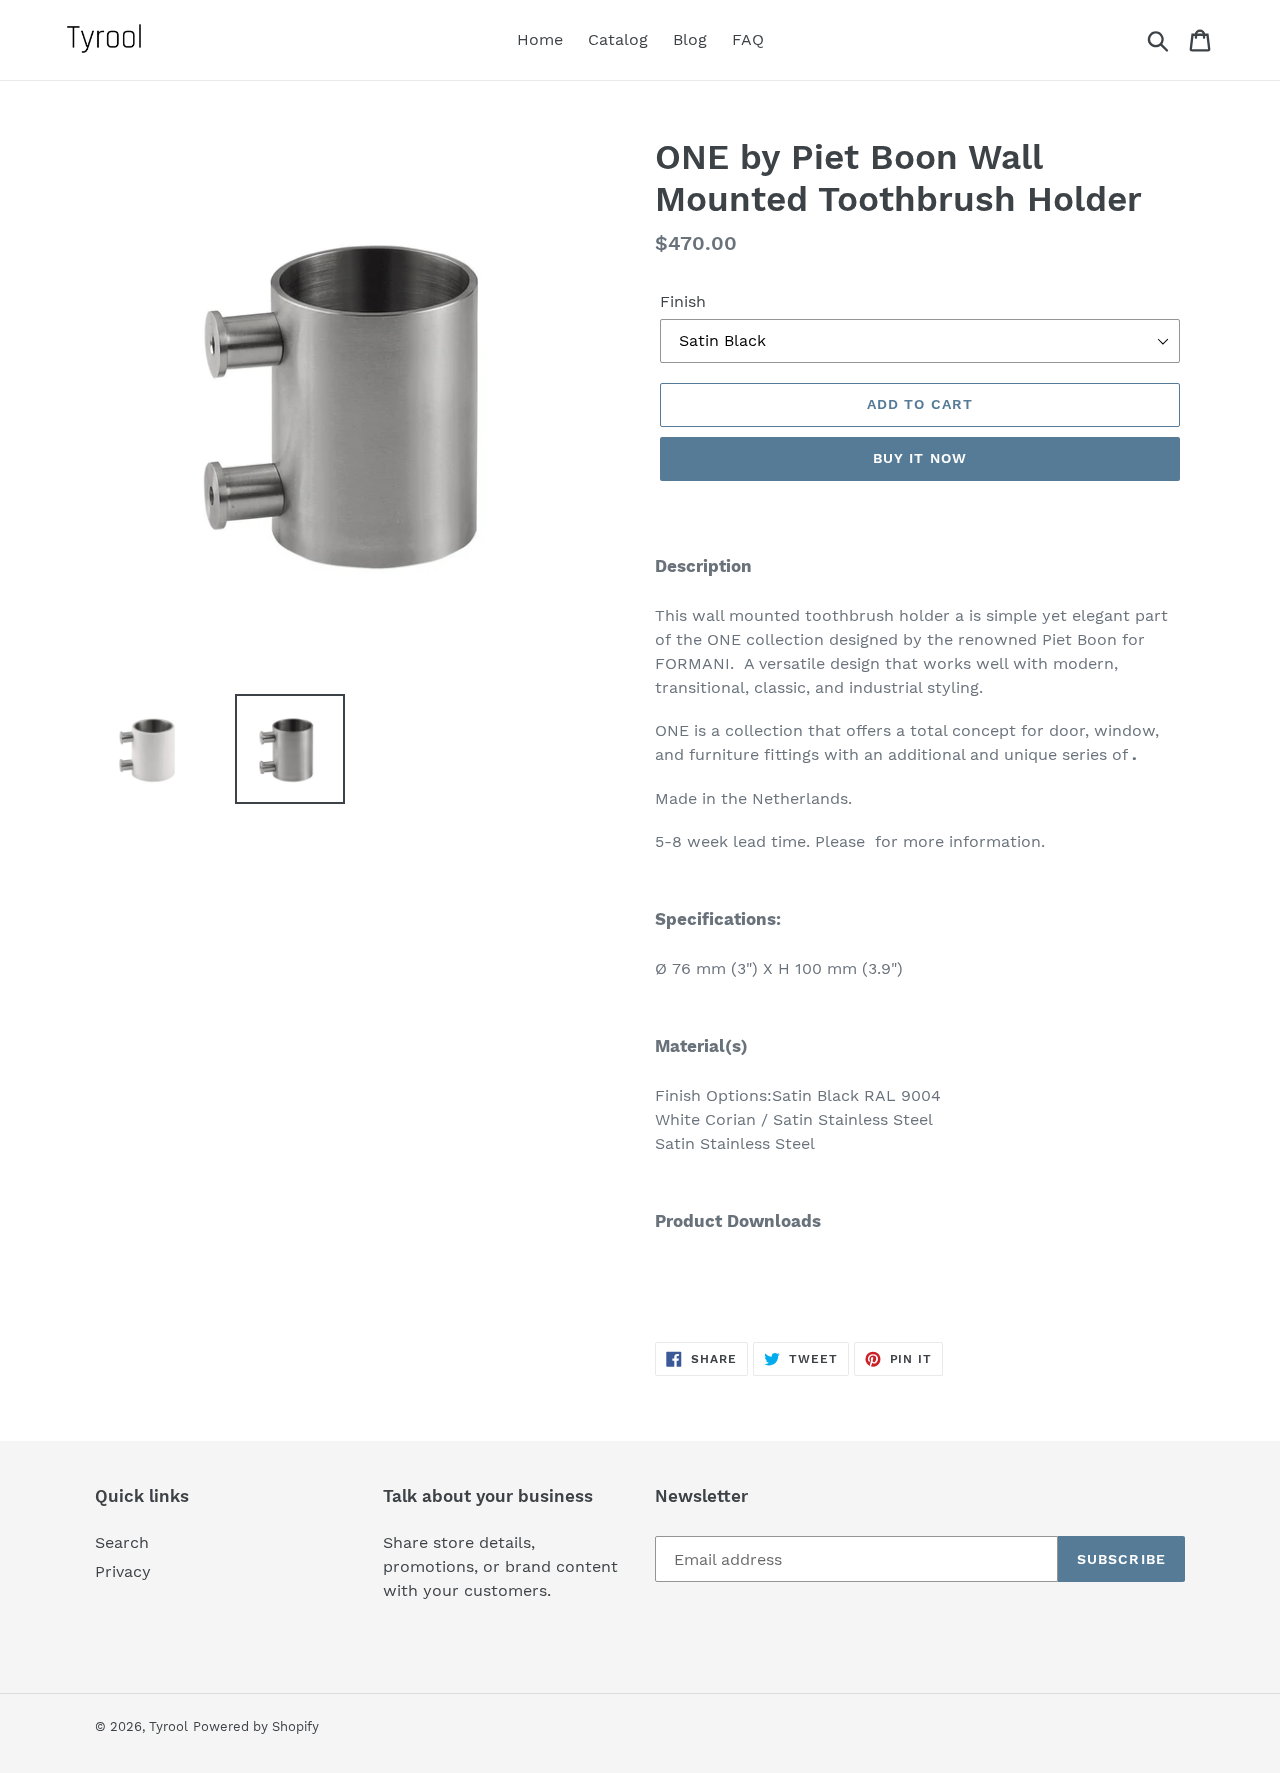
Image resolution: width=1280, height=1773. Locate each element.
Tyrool (168, 1726)
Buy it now (920, 458)
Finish (683, 301)
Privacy (123, 1571)
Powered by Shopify (256, 1726)
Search (122, 1542)
